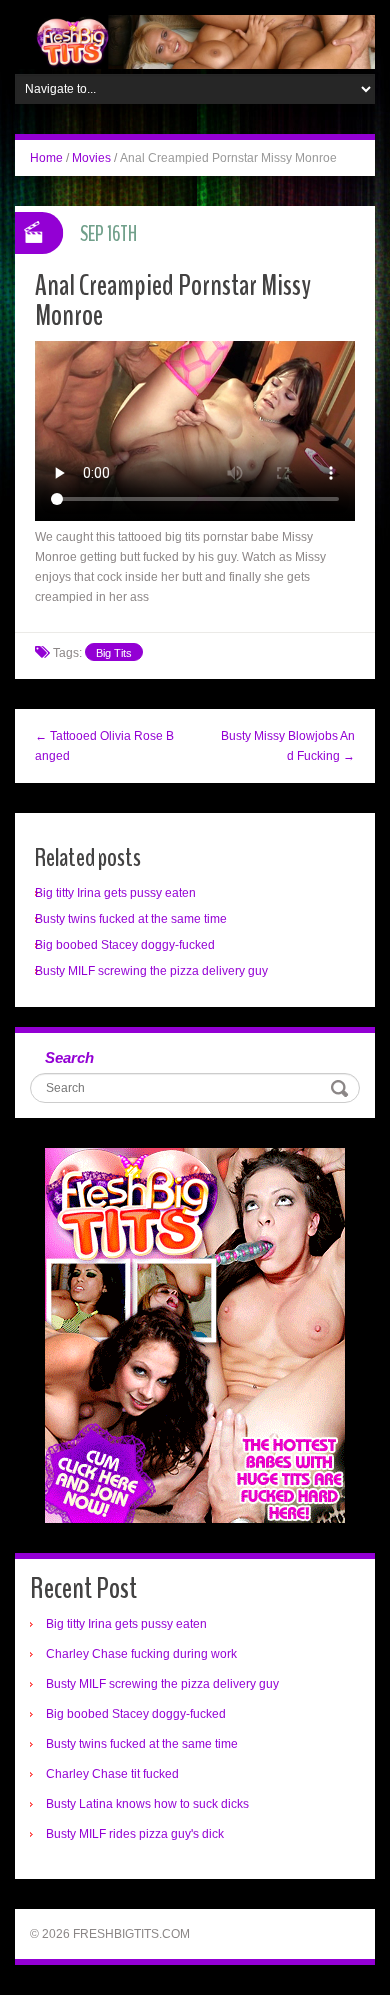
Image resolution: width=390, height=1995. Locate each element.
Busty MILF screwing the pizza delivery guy (151, 971)
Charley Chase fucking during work (141, 1654)
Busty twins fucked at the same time (131, 919)
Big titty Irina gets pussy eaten (115, 893)
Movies (91, 158)
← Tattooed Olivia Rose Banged (104, 746)
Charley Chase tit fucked (112, 1774)
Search (69, 1057)
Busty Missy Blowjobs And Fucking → (288, 746)
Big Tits (114, 653)
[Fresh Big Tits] (195, 41)
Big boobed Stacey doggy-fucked (125, 945)
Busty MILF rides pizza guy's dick (135, 1834)
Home (46, 158)
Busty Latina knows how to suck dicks (147, 1804)
